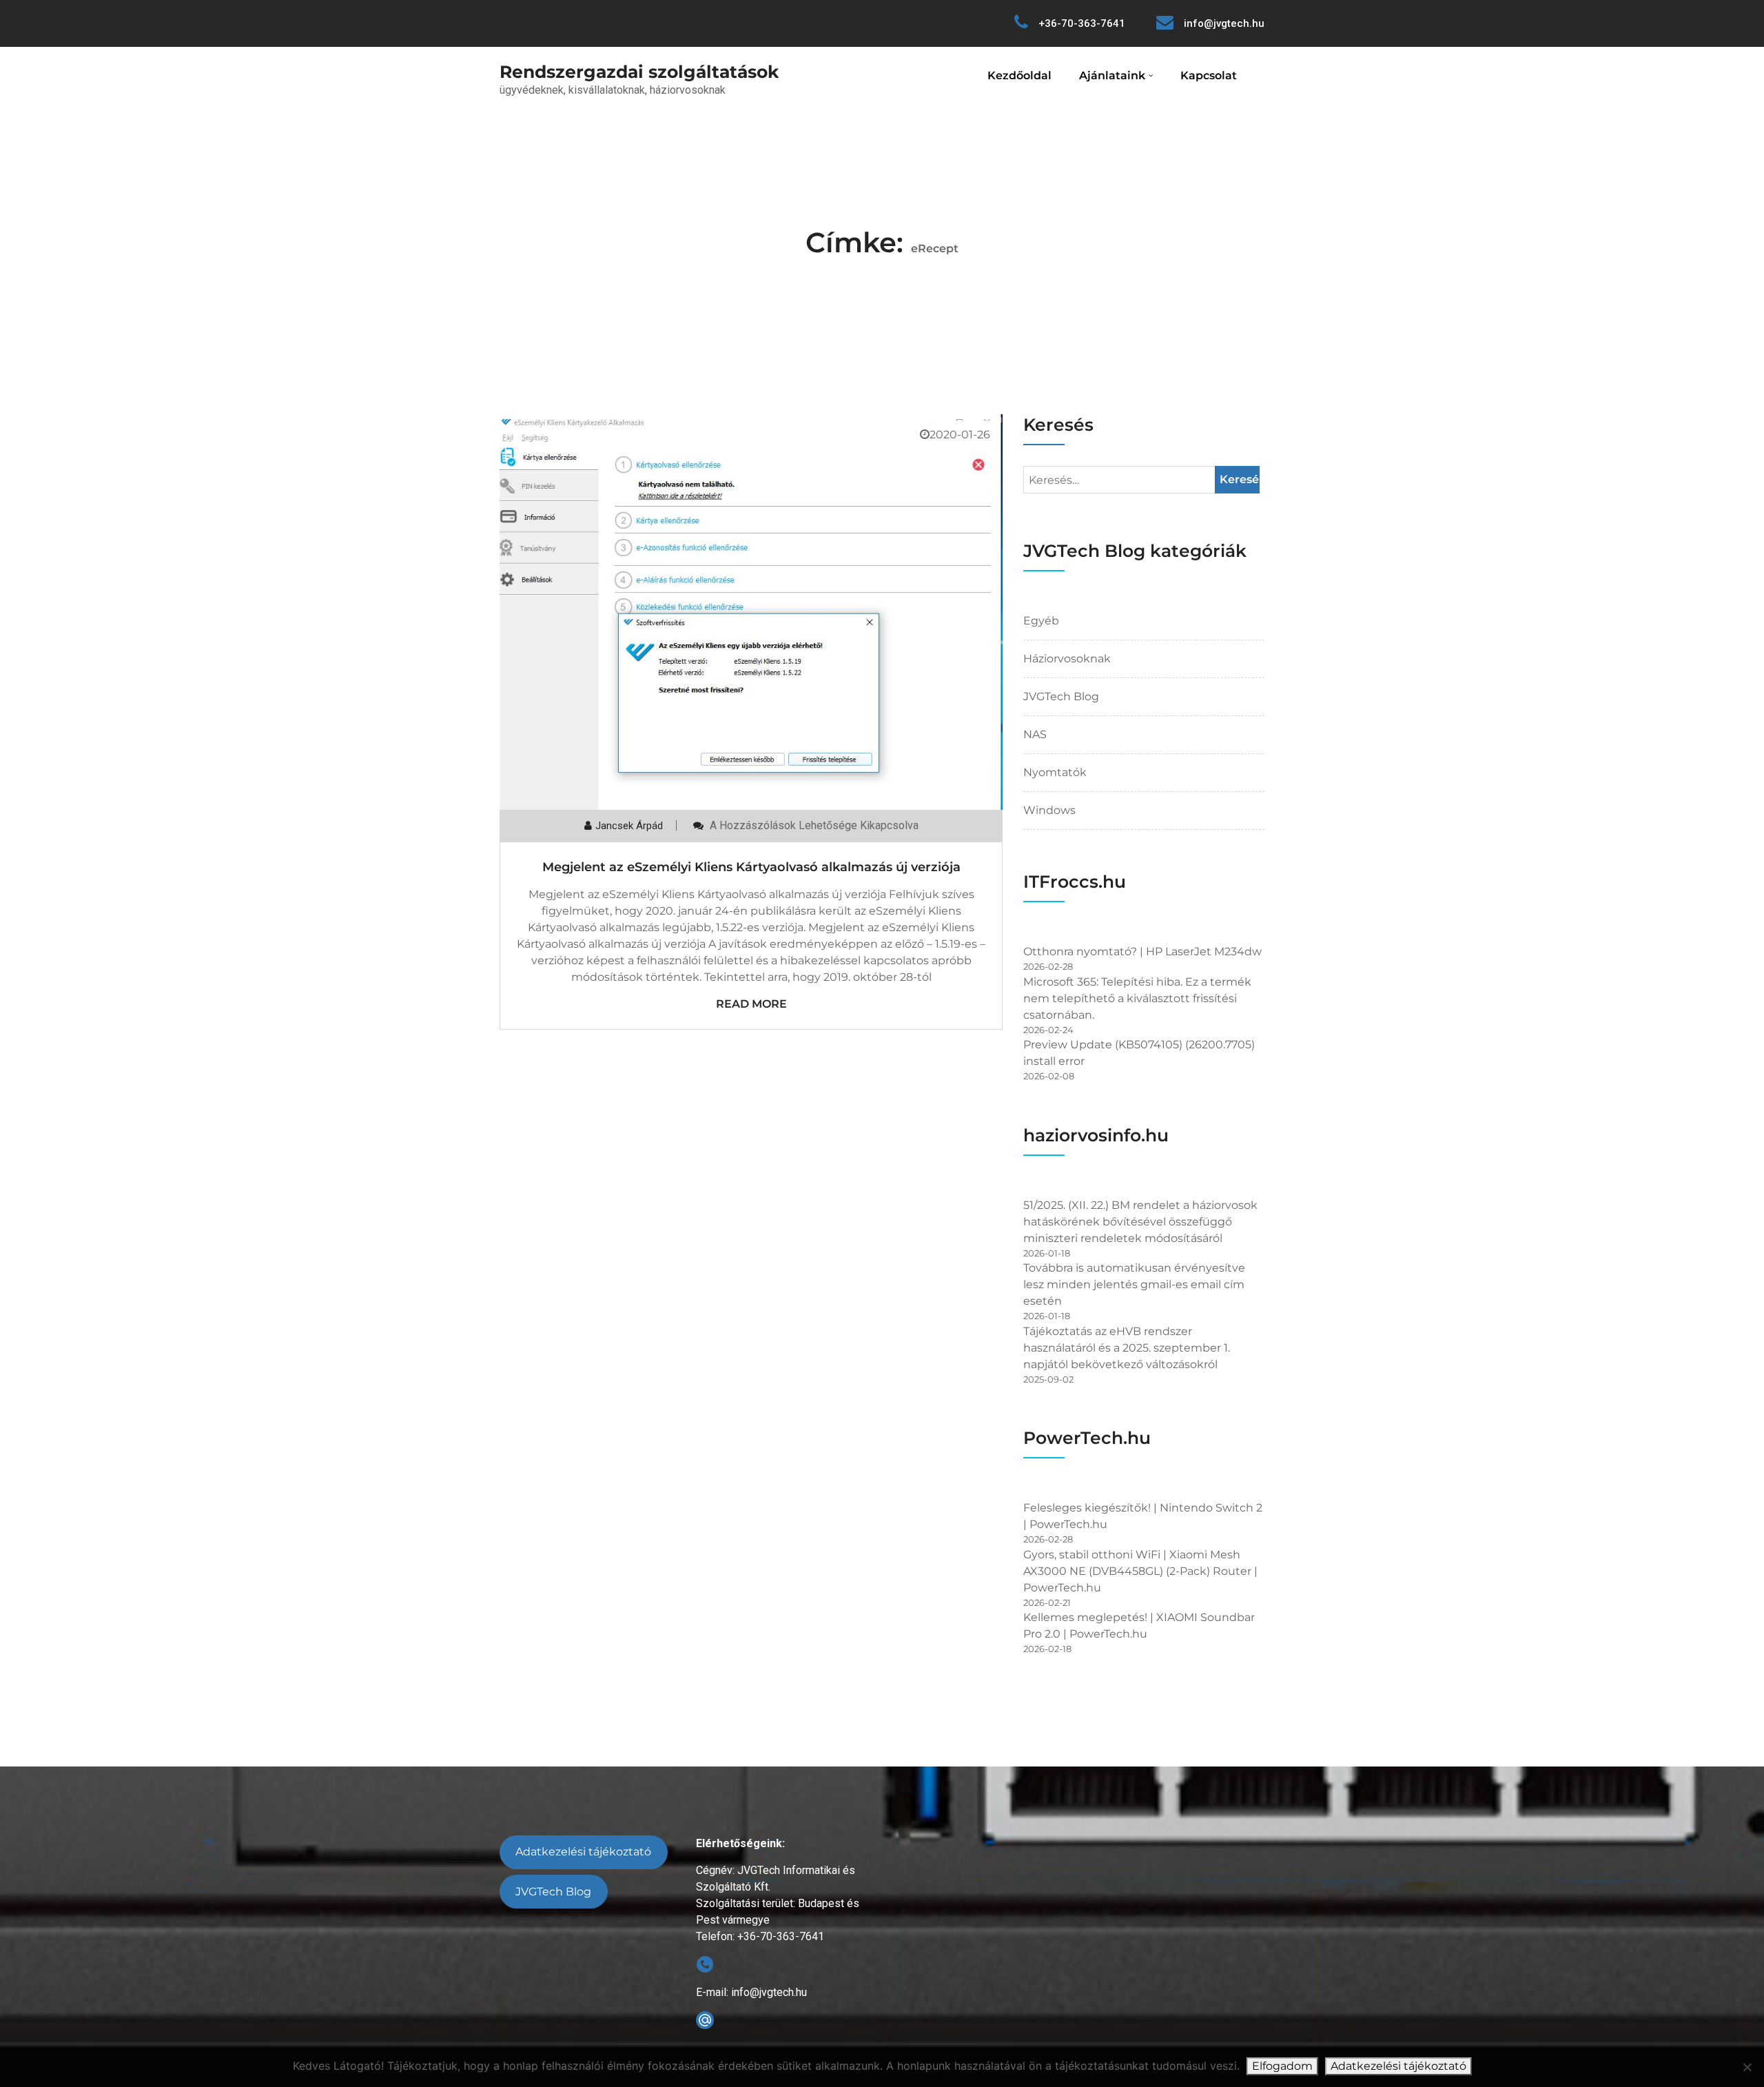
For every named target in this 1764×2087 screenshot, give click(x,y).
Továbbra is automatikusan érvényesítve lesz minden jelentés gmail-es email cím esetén (1134, 1284)
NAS (1035, 734)
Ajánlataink (1112, 75)
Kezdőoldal (1019, 75)
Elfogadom (1282, 2066)
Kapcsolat (1209, 75)
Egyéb (1041, 621)
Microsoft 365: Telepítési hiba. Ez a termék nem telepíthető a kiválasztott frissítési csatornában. (1137, 998)
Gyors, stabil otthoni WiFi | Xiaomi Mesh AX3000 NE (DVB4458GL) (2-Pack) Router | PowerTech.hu (1140, 1571)
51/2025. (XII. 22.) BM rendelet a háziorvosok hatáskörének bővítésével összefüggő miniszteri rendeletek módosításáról (1140, 1222)
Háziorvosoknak (1067, 659)
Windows (1049, 810)
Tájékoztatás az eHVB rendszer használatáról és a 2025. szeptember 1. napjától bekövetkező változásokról (1127, 1348)
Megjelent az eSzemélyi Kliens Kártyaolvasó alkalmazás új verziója (751, 867)
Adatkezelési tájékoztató (583, 1852)
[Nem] (1747, 2067)
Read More (751, 1004)
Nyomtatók (1055, 772)
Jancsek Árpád (629, 826)
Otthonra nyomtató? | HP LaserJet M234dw (1142, 951)
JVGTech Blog (1061, 696)
